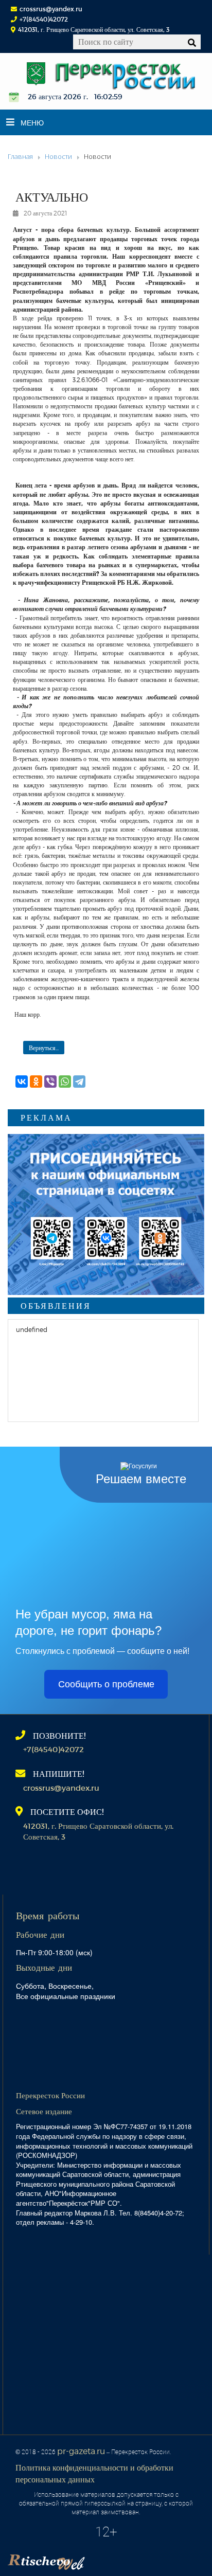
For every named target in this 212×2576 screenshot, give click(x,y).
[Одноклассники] (36, 1082)
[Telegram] (79, 1082)
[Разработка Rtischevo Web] (98, 2559)
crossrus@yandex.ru (51, 9)
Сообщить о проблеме (106, 1684)
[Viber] (50, 1082)
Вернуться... (44, 1048)
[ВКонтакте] (22, 1082)
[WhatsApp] (65, 1082)
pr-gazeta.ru (81, 2451)
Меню (32, 122)
